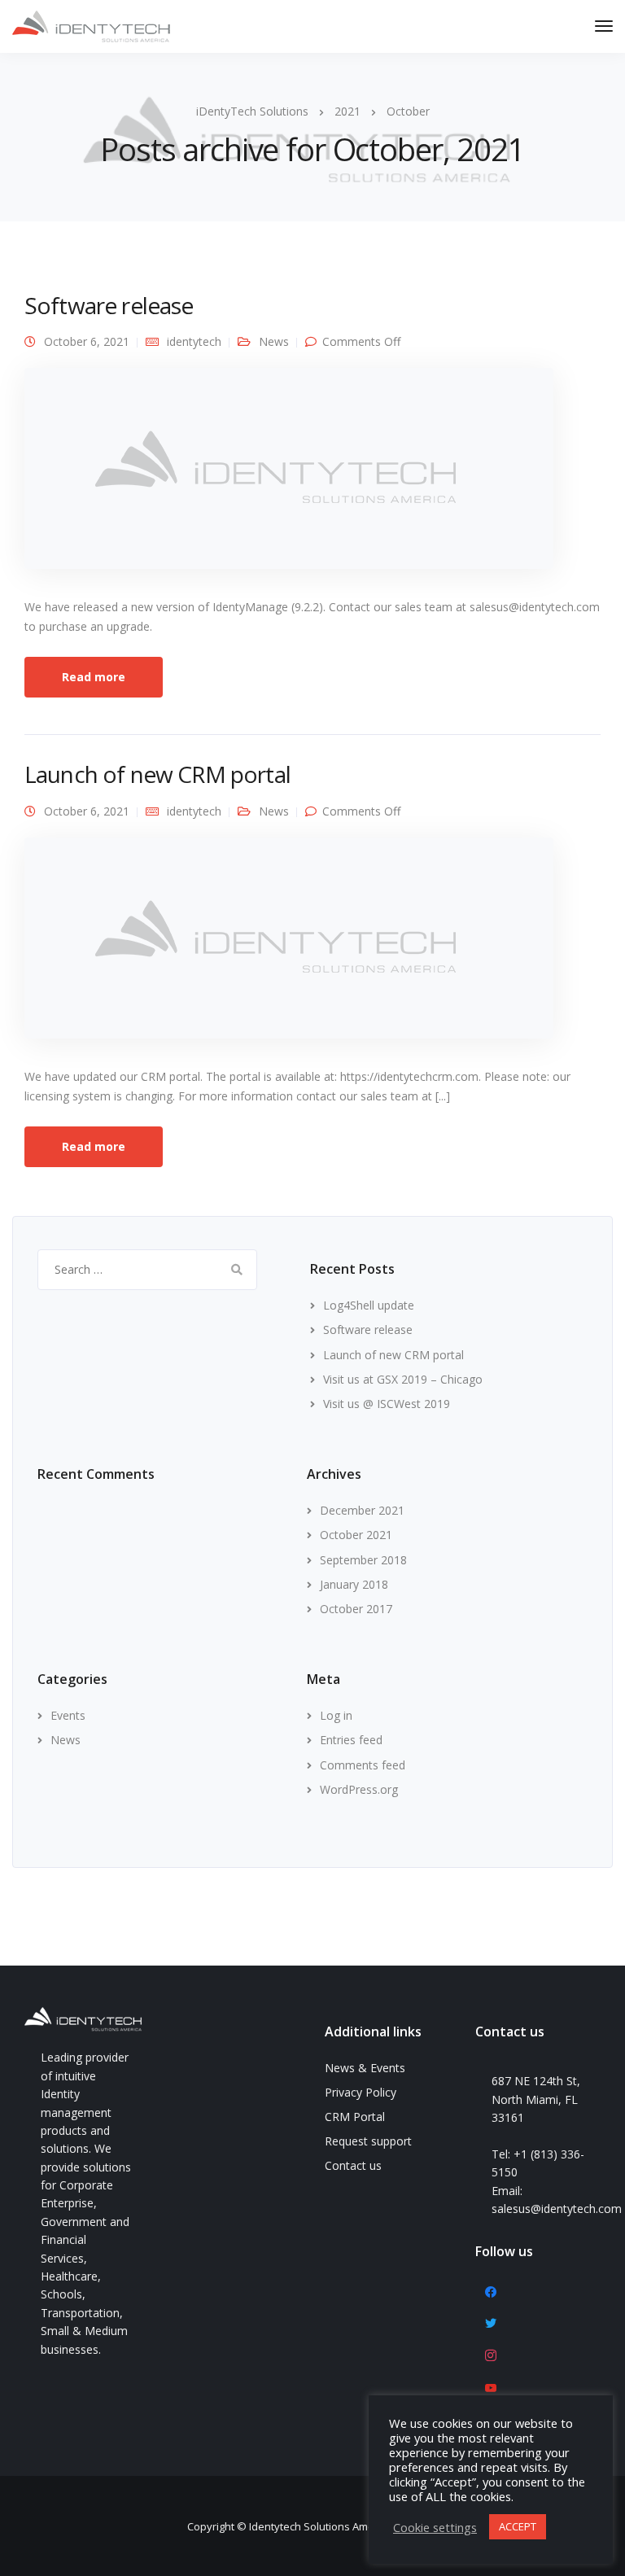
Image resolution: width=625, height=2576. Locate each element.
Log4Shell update (369, 1305)
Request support (368, 2141)
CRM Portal (355, 2117)
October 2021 (356, 1535)
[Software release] (289, 476)
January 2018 (354, 1584)
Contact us (353, 2165)
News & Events (365, 2068)
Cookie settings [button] (435, 2527)
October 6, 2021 (87, 341)
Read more (94, 677)
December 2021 (362, 1510)
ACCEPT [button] (518, 2526)
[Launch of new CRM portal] (289, 945)
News (274, 341)
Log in (336, 1715)
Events (68, 1715)
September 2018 (363, 1560)
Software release (109, 305)
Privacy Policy (361, 2092)
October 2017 (356, 1609)
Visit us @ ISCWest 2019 (387, 1404)
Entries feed (351, 1740)
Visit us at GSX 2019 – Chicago (403, 1379)
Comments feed (363, 1765)
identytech (194, 341)
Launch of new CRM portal (157, 774)
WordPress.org (359, 1789)
